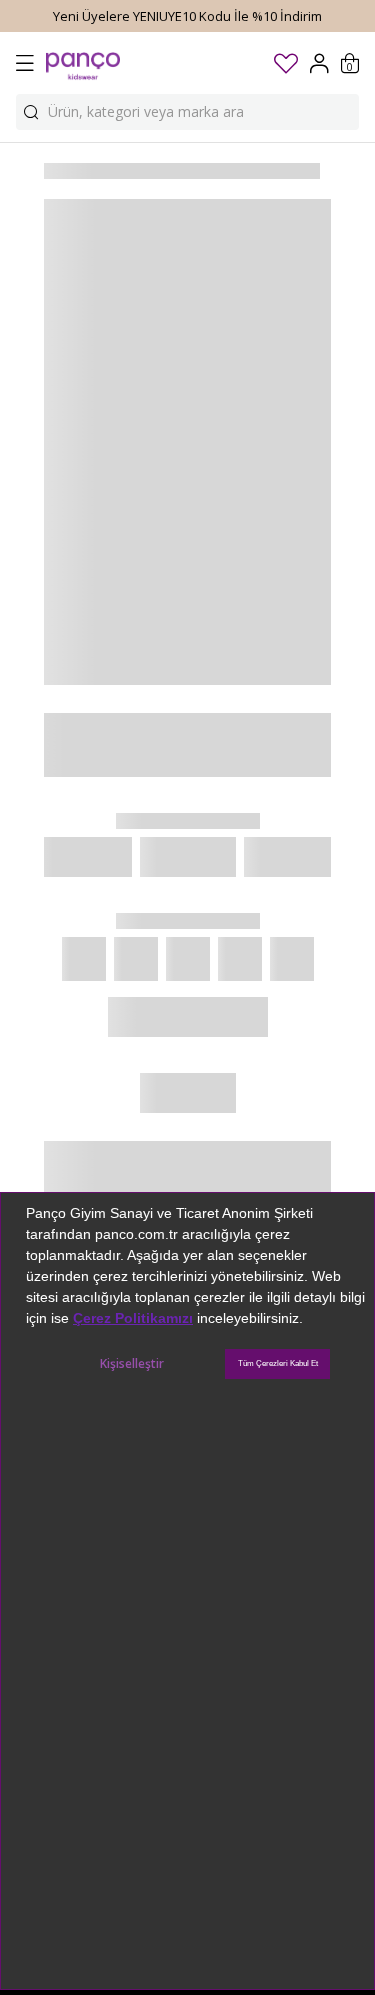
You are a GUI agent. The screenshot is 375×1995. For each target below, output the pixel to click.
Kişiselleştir (132, 1363)
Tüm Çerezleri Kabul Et (278, 1363)
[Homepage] (83, 63)
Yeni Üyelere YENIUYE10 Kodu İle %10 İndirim (187, 16)
